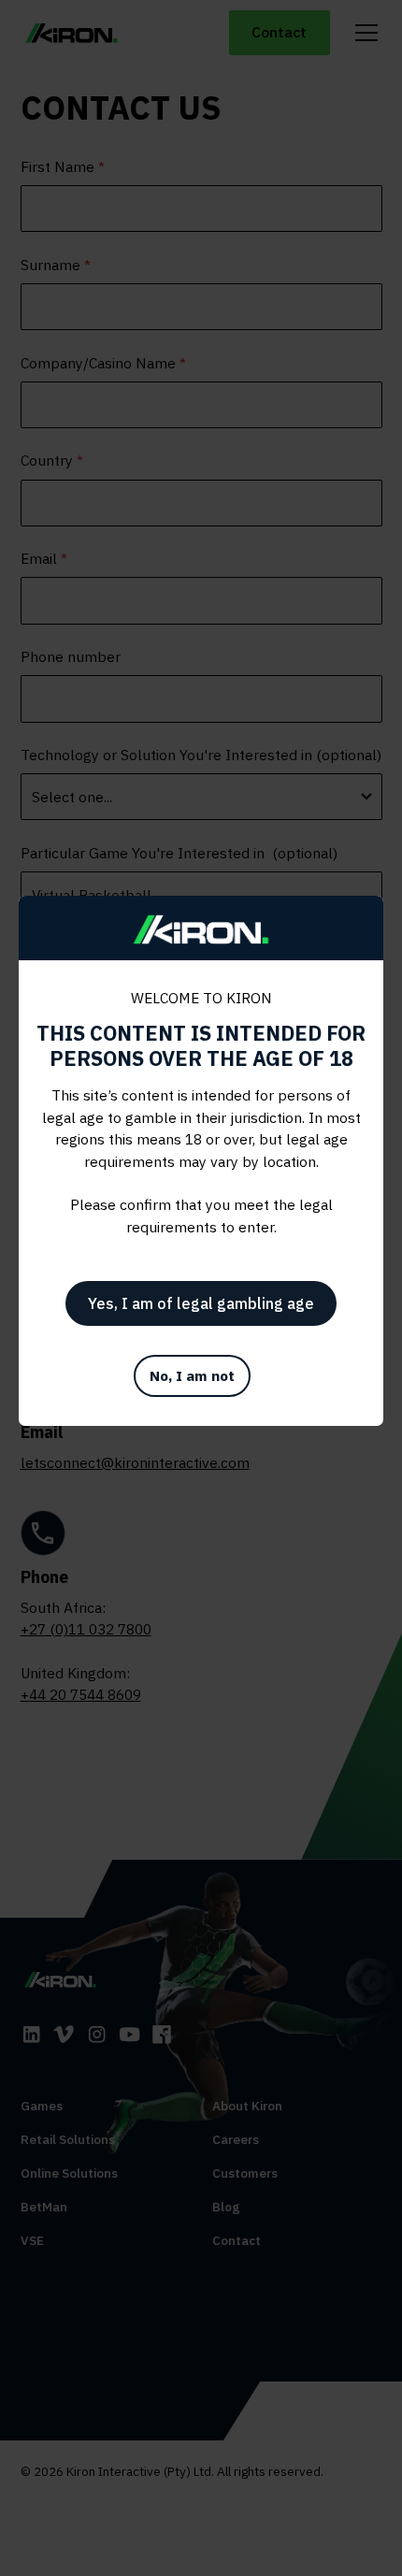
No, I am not (192, 1375)
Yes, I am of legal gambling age (201, 1303)
